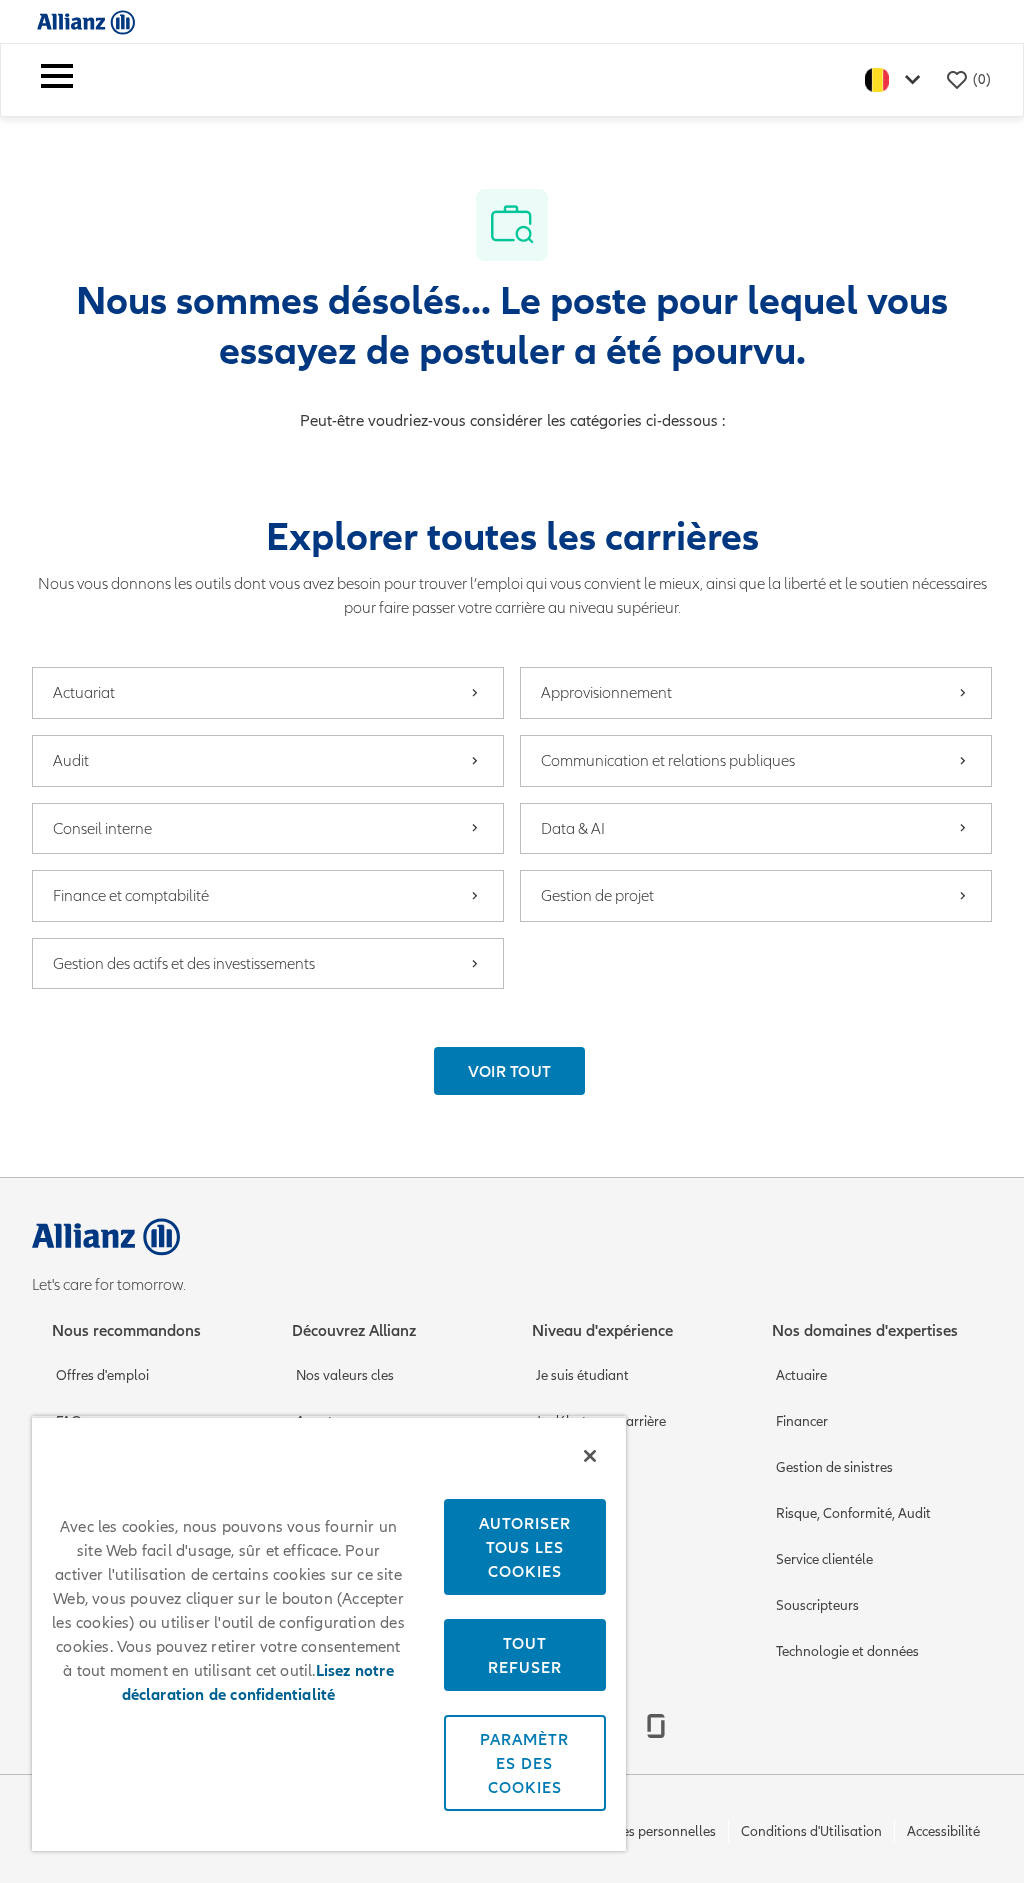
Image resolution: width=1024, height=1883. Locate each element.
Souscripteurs (817, 1605)
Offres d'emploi (102, 1375)
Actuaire (801, 1375)
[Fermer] (590, 1456)
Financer (802, 1421)
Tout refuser (525, 1655)
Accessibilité (943, 1831)
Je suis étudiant (582, 1375)
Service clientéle (824, 1559)
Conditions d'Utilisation (811, 1831)
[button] (510, 1071)
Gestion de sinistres (834, 1467)
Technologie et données (847, 1651)
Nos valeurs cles (345, 1375)
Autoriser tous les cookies (525, 1547)
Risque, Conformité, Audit (853, 1513)
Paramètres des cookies (524, 1763)
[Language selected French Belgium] (897, 79)
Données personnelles (649, 1831)
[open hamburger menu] (57, 80)
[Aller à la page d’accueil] (86, 21)
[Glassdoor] (656, 1726)
